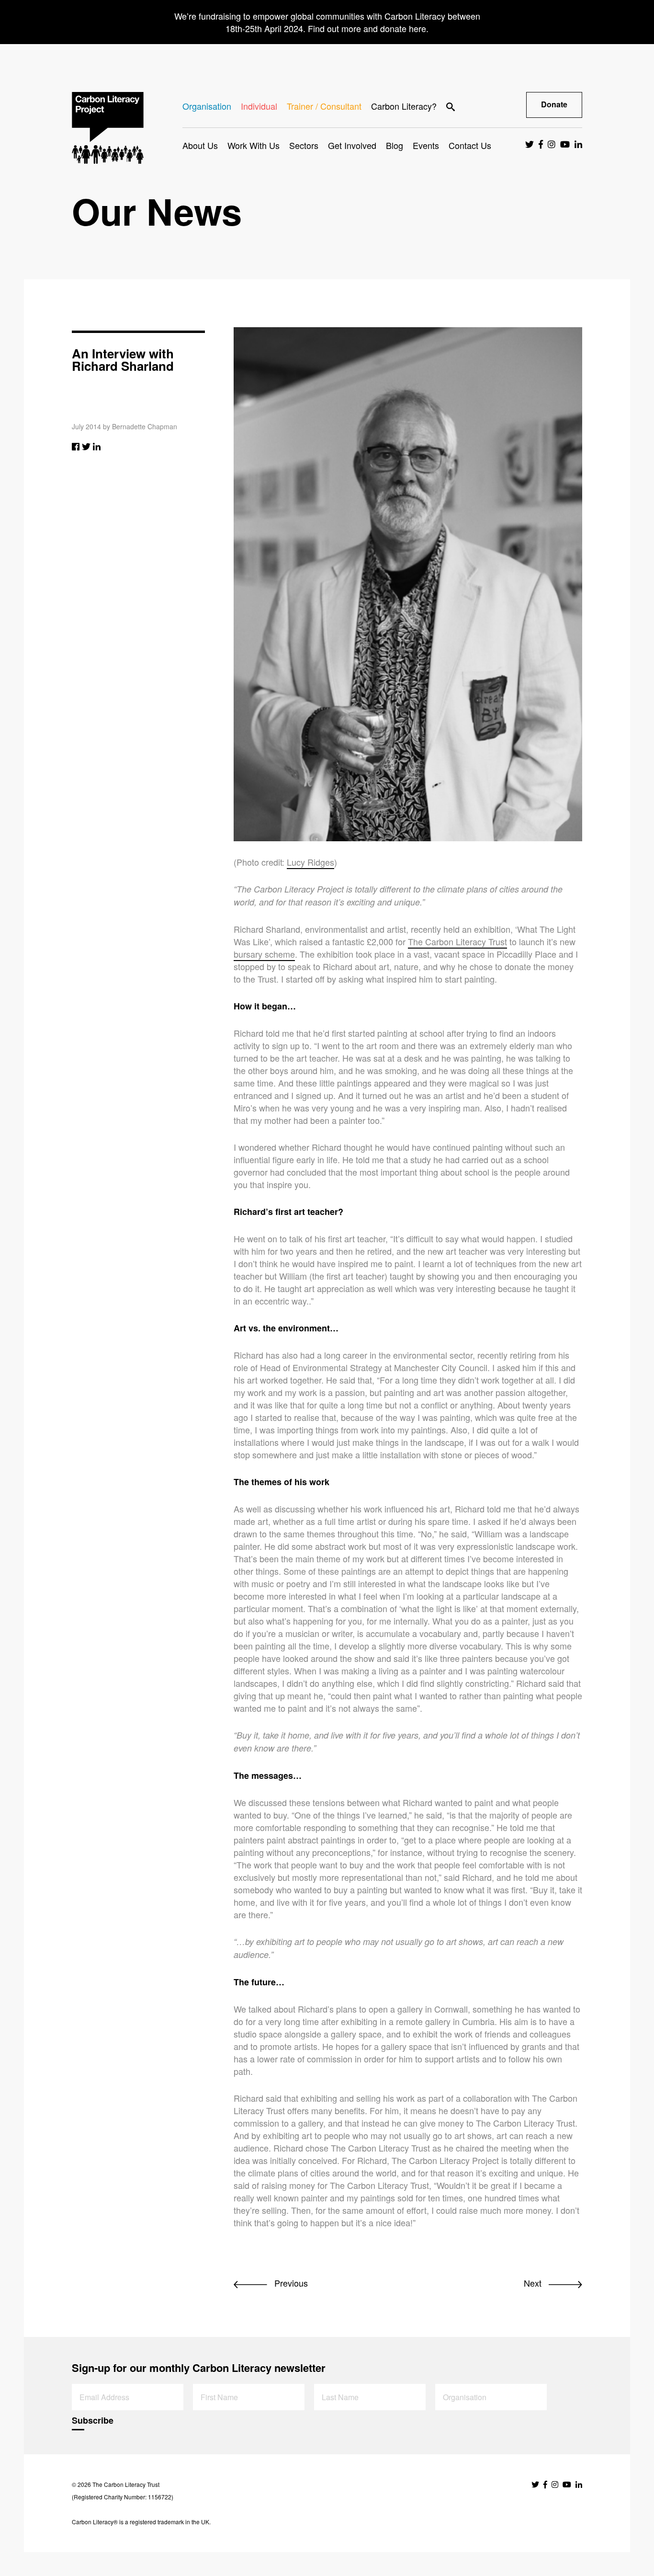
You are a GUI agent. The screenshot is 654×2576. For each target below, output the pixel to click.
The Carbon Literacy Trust (457, 941)
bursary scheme (264, 954)
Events (426, 145)
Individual (259, 106)
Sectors (304, 145)
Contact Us (470, 145)
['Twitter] (86, 446)
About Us (200, 145)
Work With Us (254, 145)
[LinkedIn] (97, 446)
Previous (290, 2283)
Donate (554, 104)
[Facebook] (76, 446)
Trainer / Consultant (324, 106)
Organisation (207, 106)
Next (534, 2283)
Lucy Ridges (310, 862)
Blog (395, 145)
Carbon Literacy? (404, 106)
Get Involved (352, 145)
